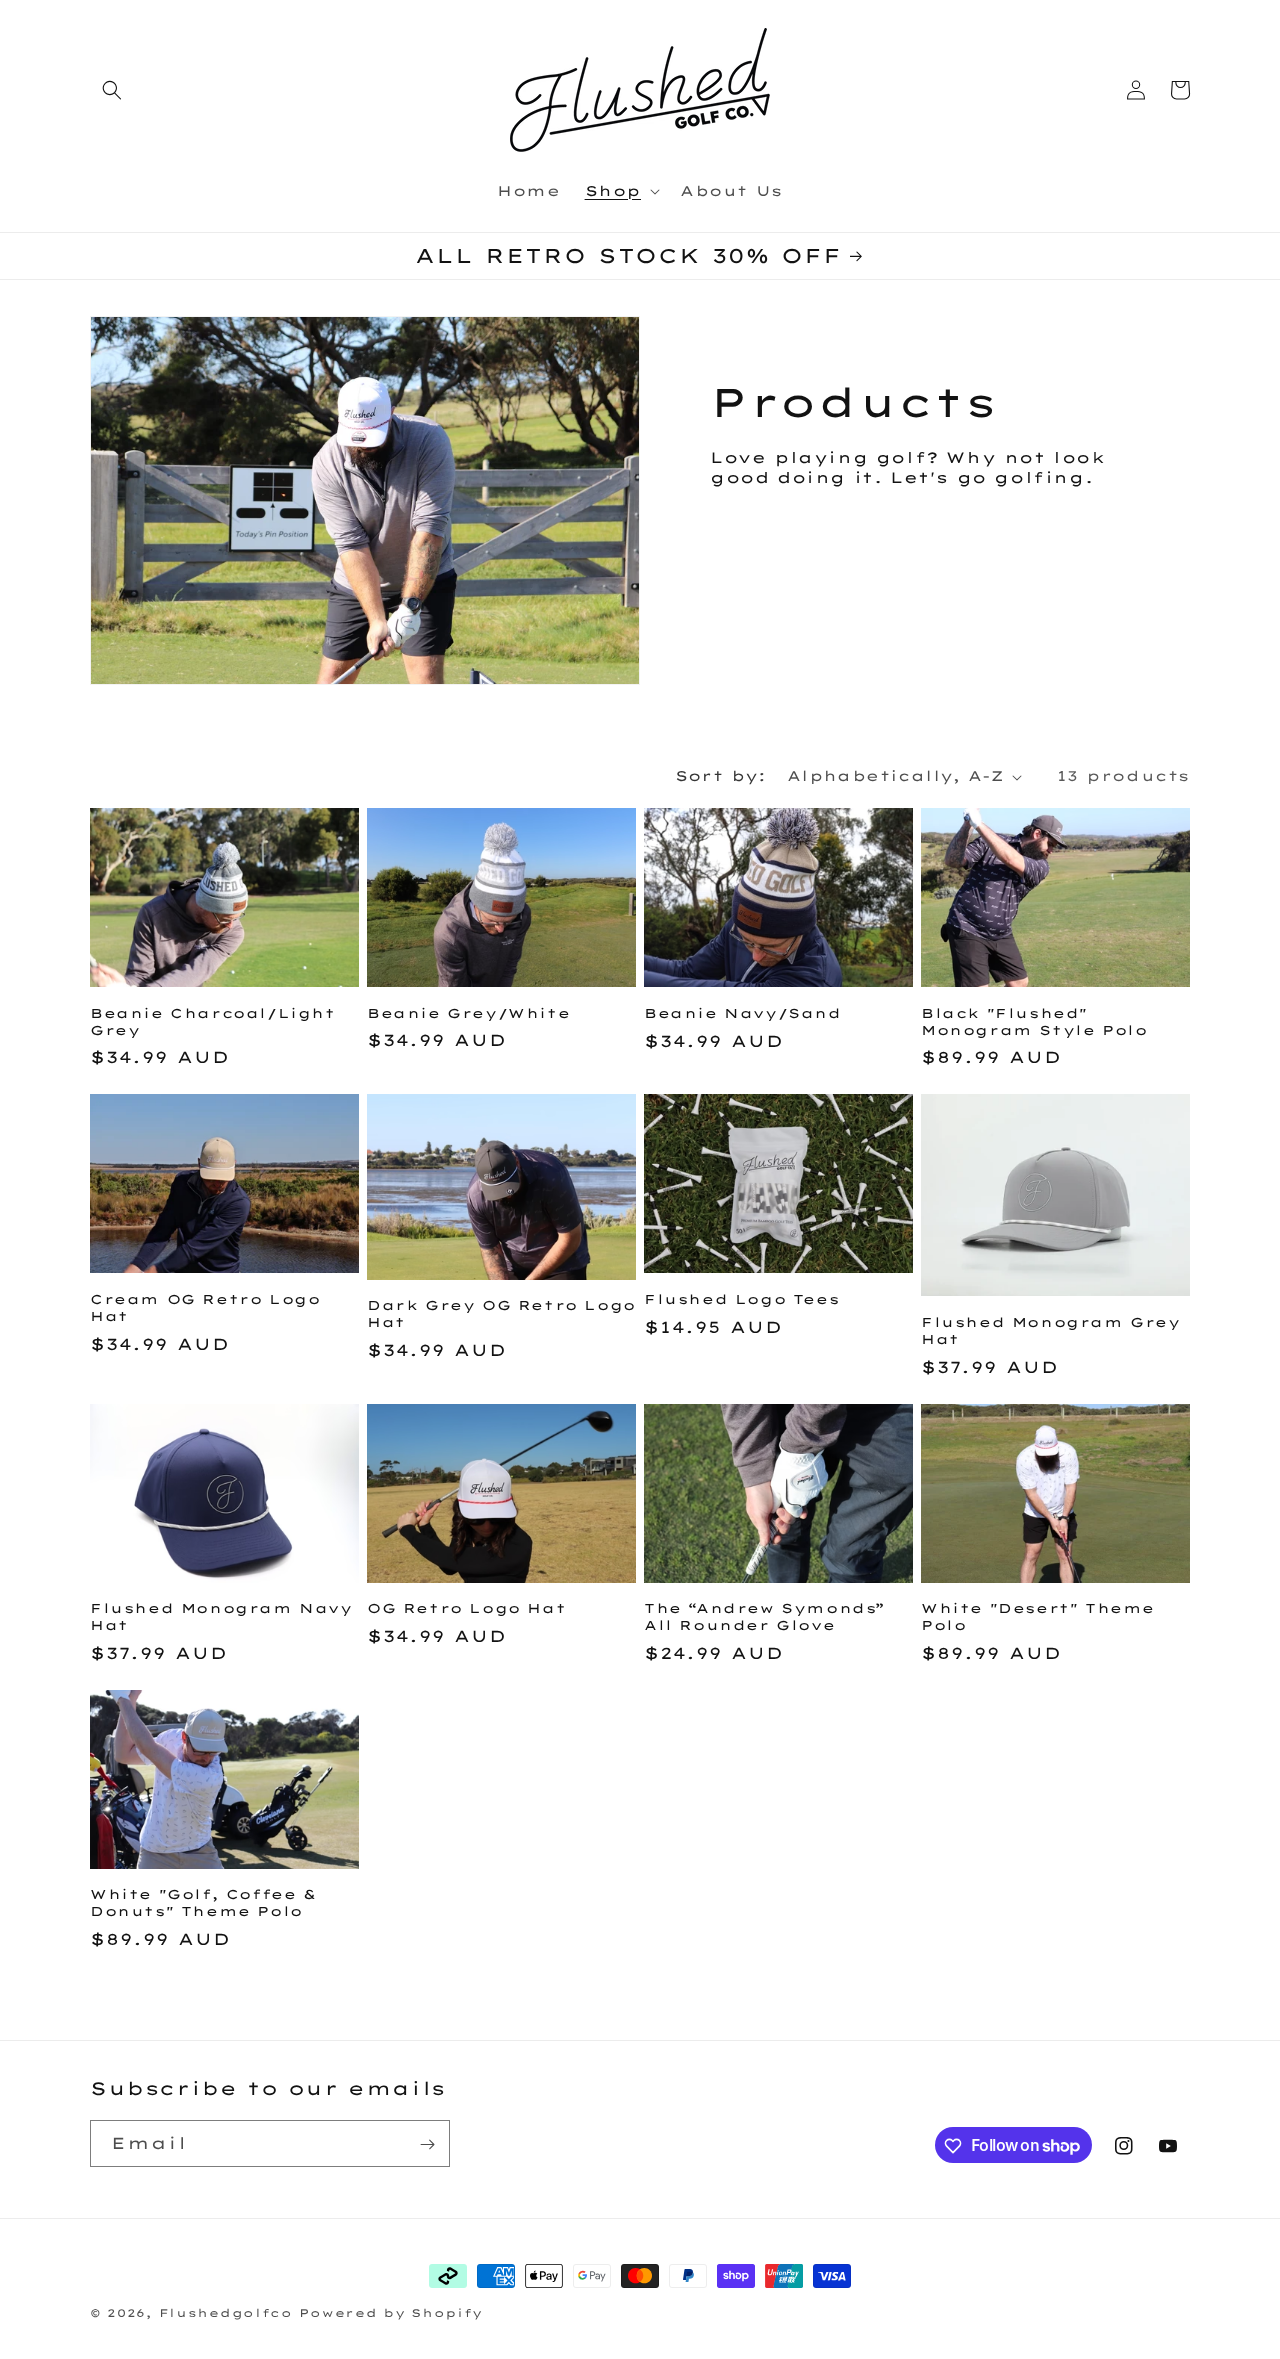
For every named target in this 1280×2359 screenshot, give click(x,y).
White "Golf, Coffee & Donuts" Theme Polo (203, 1902)
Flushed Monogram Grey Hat (1051, 1330)
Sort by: (721, 776)
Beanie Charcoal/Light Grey (213, 1021)
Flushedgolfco (226, 2313)
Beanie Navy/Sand (743, 1013)
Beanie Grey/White (468, 1013)
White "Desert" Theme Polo (1038, 1616)
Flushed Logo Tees (741, 1299)
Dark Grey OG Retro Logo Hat (501, 1313)
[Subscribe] (427, 2144)
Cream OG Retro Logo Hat (205, 1307)
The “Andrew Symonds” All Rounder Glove (764, 1616)
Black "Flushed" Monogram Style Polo (1034, 1021)
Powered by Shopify (391, 2313)
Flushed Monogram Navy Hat (221, 1616)
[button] (112, 90)
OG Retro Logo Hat (466, 1608)
